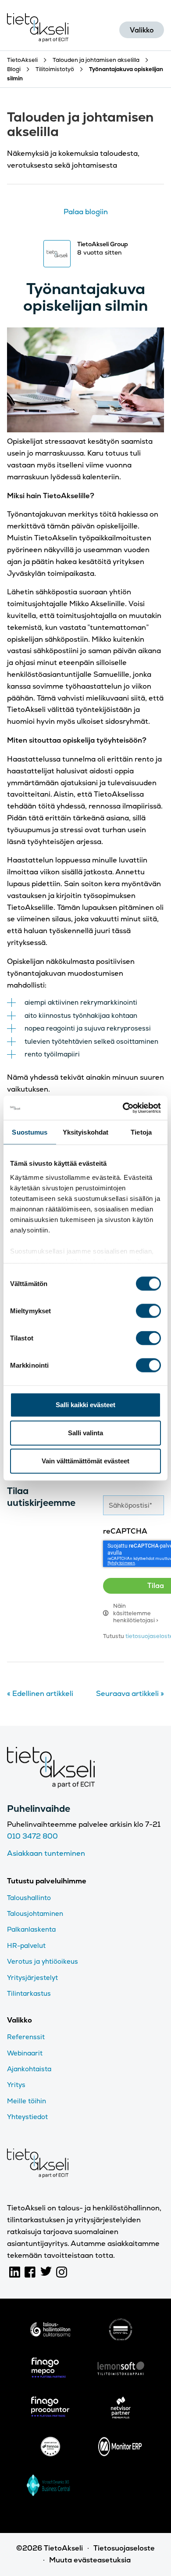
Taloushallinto (29, 1898)
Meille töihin (27, 2101)
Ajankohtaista (29, 2069)
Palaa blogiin (86, 212)
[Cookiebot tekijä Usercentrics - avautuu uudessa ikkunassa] (123, 1108)
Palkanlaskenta (31, 1929)
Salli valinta (85, 1433)
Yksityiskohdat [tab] (85, 1132)
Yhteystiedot (27, 2117)
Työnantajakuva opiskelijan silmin (85, 297)
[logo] (50, 2331)
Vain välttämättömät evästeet (85, 1461)
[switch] (148, 1311)
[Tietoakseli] (38, 30)
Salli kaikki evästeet (85, 1405)
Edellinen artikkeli (40, 1694)
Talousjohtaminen (35, 1913)
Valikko (142, 30)
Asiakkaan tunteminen (46, 1853)
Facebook (30, 2272)
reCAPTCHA (125, 1531)
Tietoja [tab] (141, 1132)
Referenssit (26, 2037)
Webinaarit (25, 2053)
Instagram (62, 2272)
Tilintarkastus (29, 1993)
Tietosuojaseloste (124, 2548)
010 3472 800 (32, 1836)
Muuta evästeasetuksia (90, 2560)
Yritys (16, 2085)
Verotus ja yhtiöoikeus (43, 1961)
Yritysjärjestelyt (32, 1978)
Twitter (46, 2272)
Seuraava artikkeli (130, 1694)
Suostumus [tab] (30, 1132)
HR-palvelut (26, 1945)
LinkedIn (15, 2272)
